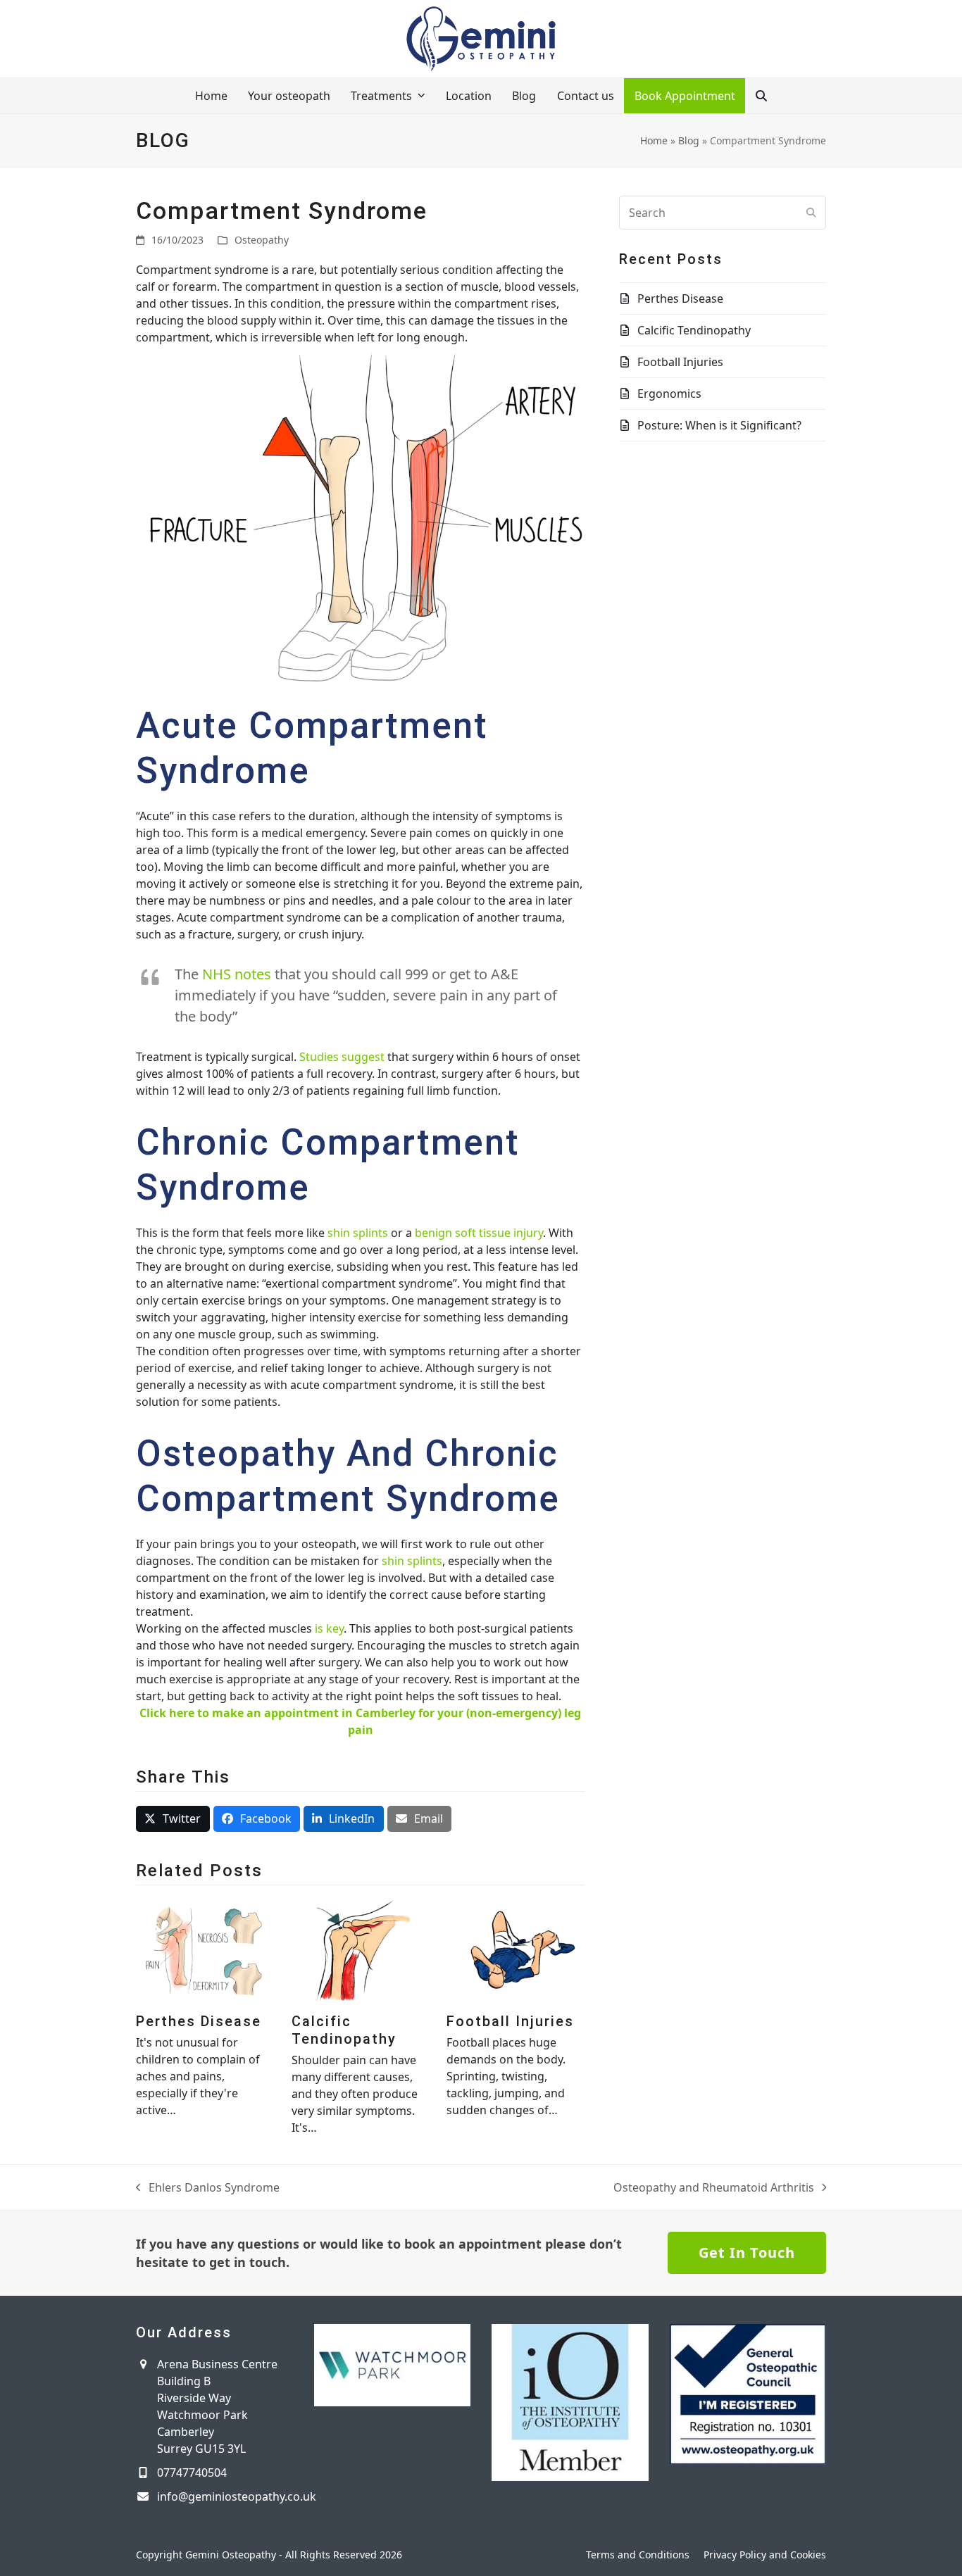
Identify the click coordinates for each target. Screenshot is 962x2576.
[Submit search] (811, 213)
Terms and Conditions (638, 2555)
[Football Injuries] (516, 1949)
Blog (689, 140)
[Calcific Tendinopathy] (361, 1949)
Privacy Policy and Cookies (765, 2555)
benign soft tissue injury (479, 1233)
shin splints (358, 1233)
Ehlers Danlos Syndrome (208, 2188)
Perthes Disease (199, 2021)
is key (329, 1628)
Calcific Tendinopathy (344, 2030)
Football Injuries (510, 2021)
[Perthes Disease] (205, 1949)
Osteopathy (262, 240)
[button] (761, 96)
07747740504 (192, 2473)
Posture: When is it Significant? (719, 425)
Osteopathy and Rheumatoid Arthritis (714, 2188)
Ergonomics (669, 394)
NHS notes (237, 974)
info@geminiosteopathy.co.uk (237, 2496)
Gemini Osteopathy (231, 2555)
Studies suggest (342, 1057)
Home (654, 140)
